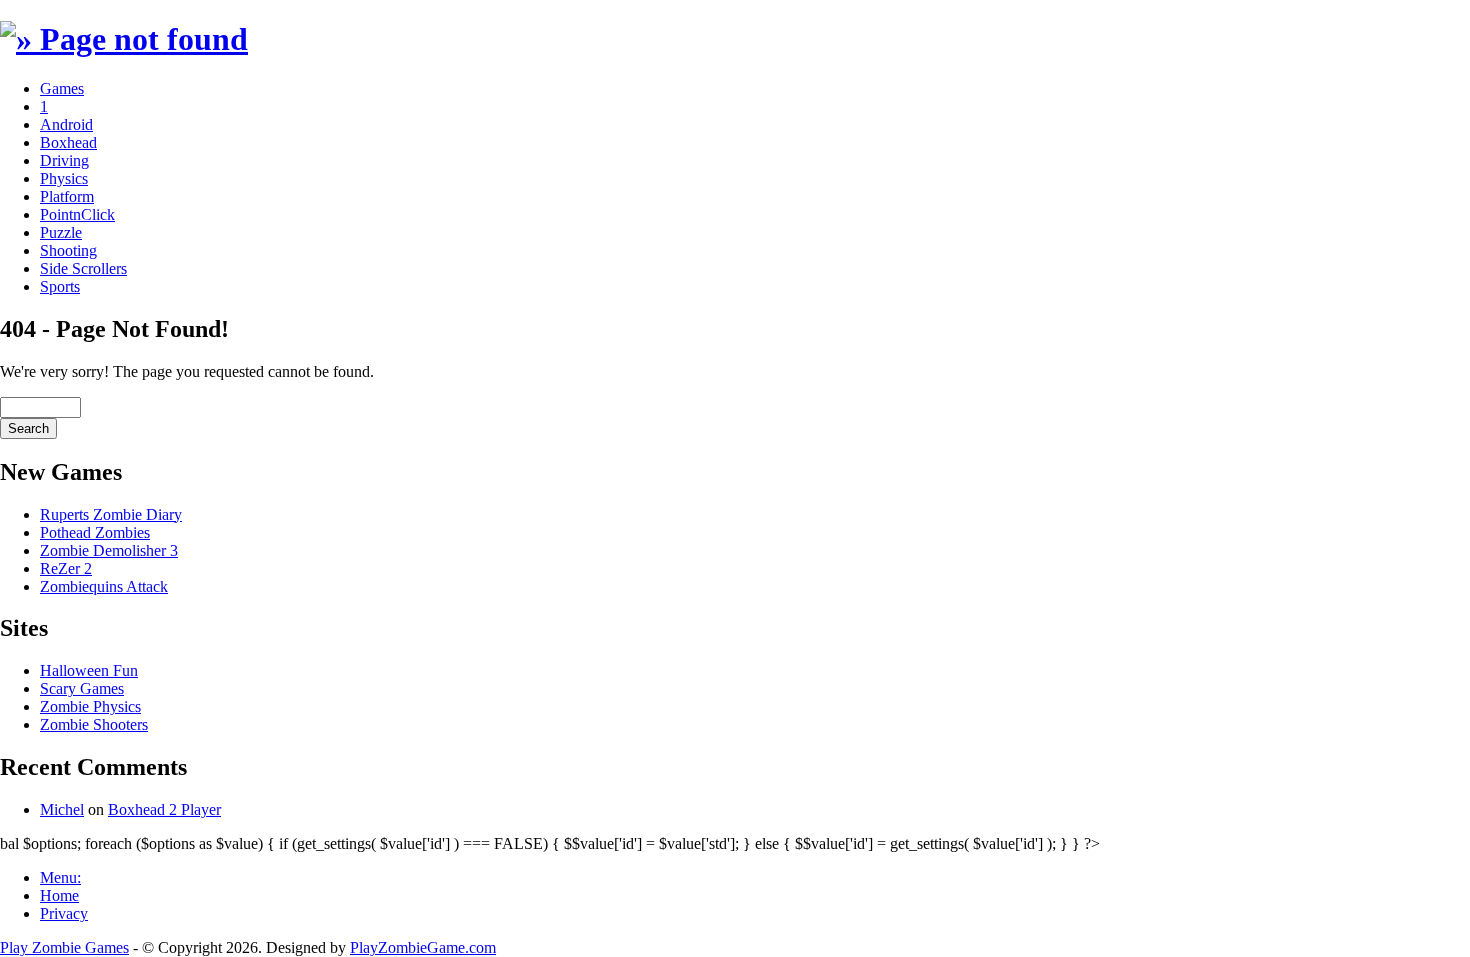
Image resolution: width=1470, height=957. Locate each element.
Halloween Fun (89, 670)
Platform (67, 196)
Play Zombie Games (64, 947)
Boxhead (68, 142)
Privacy (64, 913)
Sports (60, 286)
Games (62, 88)
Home (59, 895)
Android (66, 124)
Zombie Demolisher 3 (109, 550)
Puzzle (61, 232)
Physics (64, 178)
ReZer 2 (66, 568)
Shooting (68, 250)
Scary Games (82, 688)
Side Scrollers (83, 268)
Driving (64, 160)
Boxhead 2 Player (164, 809)
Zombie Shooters (94, 724)
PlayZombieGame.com (423, 947)
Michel (62, 809)
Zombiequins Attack (104, 586)
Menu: (60, 877)
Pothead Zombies (95, 532)
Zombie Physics (90, 706)
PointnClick (77, 214)
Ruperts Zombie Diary (111, 514)
